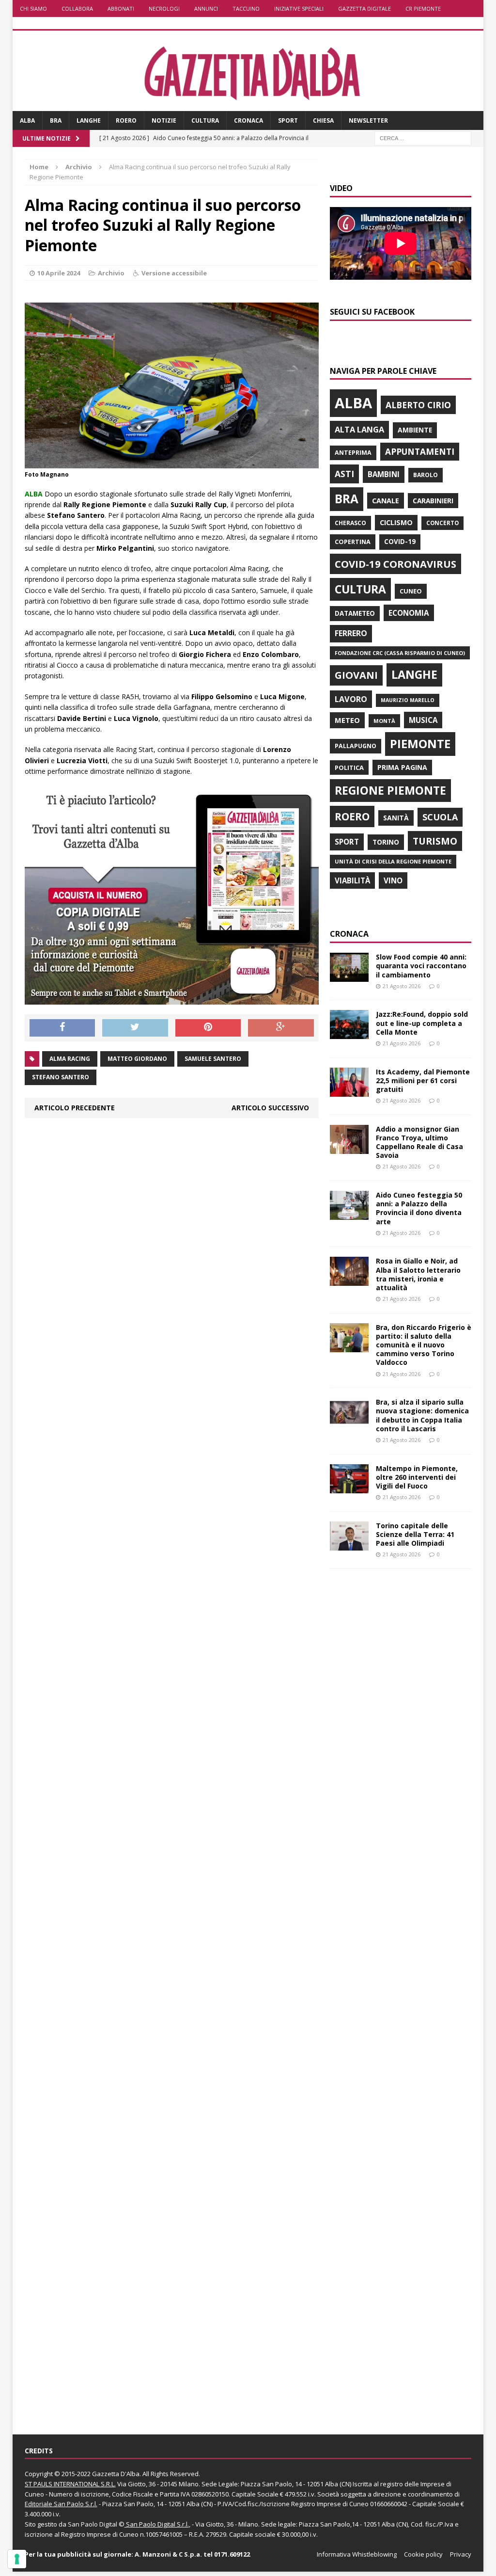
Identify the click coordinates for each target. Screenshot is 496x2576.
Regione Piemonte (390, 790)
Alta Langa (359, 429)
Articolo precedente (75, 1108)
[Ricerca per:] (423, 138)
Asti (344, 474)
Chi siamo (33, 8)
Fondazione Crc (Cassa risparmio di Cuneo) (400, 653)
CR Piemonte (423, 8)
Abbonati (121, 8)
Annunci (206, 8)
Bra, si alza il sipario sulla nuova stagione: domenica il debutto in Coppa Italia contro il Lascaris (422, 1415)
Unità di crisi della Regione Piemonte (393, 861)
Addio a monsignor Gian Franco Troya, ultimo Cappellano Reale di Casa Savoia (419, 1142)
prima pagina (402, 767)
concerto (442, 523)
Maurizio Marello (408, 700)
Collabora (77, 8)
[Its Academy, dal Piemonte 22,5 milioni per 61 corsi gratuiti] (349, 1091)
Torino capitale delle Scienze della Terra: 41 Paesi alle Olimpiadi (415, 1534)
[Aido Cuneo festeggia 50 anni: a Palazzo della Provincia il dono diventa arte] (349, 1214)
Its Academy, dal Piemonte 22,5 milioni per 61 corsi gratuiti (423, 1080)
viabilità (352, 880)
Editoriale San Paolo (54, 2504)
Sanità (396, 818)
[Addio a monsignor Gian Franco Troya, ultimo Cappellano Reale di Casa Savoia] (349, 1148)
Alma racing (70, 1059)
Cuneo (411, 591)
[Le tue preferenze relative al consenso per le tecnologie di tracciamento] (17, 2559)
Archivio (111, 273)
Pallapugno (356, 746)
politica (349, 768)
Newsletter (368, 120)
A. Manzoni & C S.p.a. (168, 2554)
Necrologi (164, 8)
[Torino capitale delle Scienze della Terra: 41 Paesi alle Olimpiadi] (349, 1544)
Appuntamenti (420, 451)
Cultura (205, 120)
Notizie (164, 120)
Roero (126, 120)
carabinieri (433, 501)
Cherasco (350, 523)
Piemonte (420, 744)
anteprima (353, 453)
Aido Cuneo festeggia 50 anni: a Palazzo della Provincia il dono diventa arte (419, 1208)
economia (409, 613)
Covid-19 (400, 542)
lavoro (351, 699)
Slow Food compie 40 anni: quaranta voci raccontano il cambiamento (421, 966)
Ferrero (351, 633)
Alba (27, 120)
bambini (384, 474)
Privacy (461, 2554)
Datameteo (355, 613)
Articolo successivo (270, 1108)
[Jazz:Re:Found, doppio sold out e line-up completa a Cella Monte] (349, 1033)
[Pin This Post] (208, 1028)
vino (393, 880)
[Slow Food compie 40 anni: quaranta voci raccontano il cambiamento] (349, 976)
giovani (356, 675)
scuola (440, 817)
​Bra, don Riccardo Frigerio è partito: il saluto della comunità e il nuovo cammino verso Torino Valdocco (424, 1345)
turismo (435, 841)
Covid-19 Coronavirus (395, 564)
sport (347, 842)
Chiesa (323, 120)
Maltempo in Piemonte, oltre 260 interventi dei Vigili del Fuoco (417, 1477)
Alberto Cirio (418, 405)
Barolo (426, 475)
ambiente (415, 430)
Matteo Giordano (137, 1059)
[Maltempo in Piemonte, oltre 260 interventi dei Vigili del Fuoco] (349, 1487)
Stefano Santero (61, 1077)
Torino (386, 842)
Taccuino (246, 8)
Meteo (347, 720)
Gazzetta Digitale (364, 8)
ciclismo (396, 522)
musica (423, 720)
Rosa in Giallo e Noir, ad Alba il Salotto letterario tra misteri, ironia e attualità (418, 1274)
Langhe (89, 120)
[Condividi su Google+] (281, 1028)
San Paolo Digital (93, 2524)
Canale (386, 501)
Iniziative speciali (299, 8)
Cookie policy (423, 2554)
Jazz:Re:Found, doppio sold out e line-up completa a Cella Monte (422, 1023)
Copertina (353, 542)
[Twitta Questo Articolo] (135, 1028)
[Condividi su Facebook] (62, 1028)
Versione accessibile (174, 273)
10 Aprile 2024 (59, 273)
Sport (288, 120)
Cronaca (248, 120)
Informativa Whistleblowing (357, 2554)
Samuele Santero (213, 1059)
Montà (384, 721)
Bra (56, 120)
